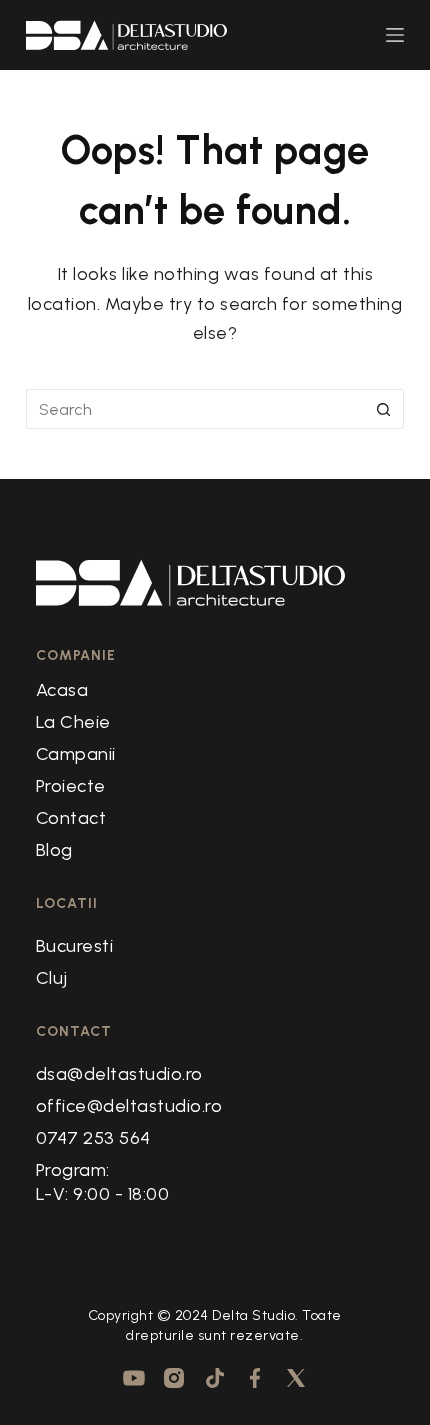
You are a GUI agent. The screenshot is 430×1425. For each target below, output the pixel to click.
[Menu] (395, 35)
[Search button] (384, 409)
